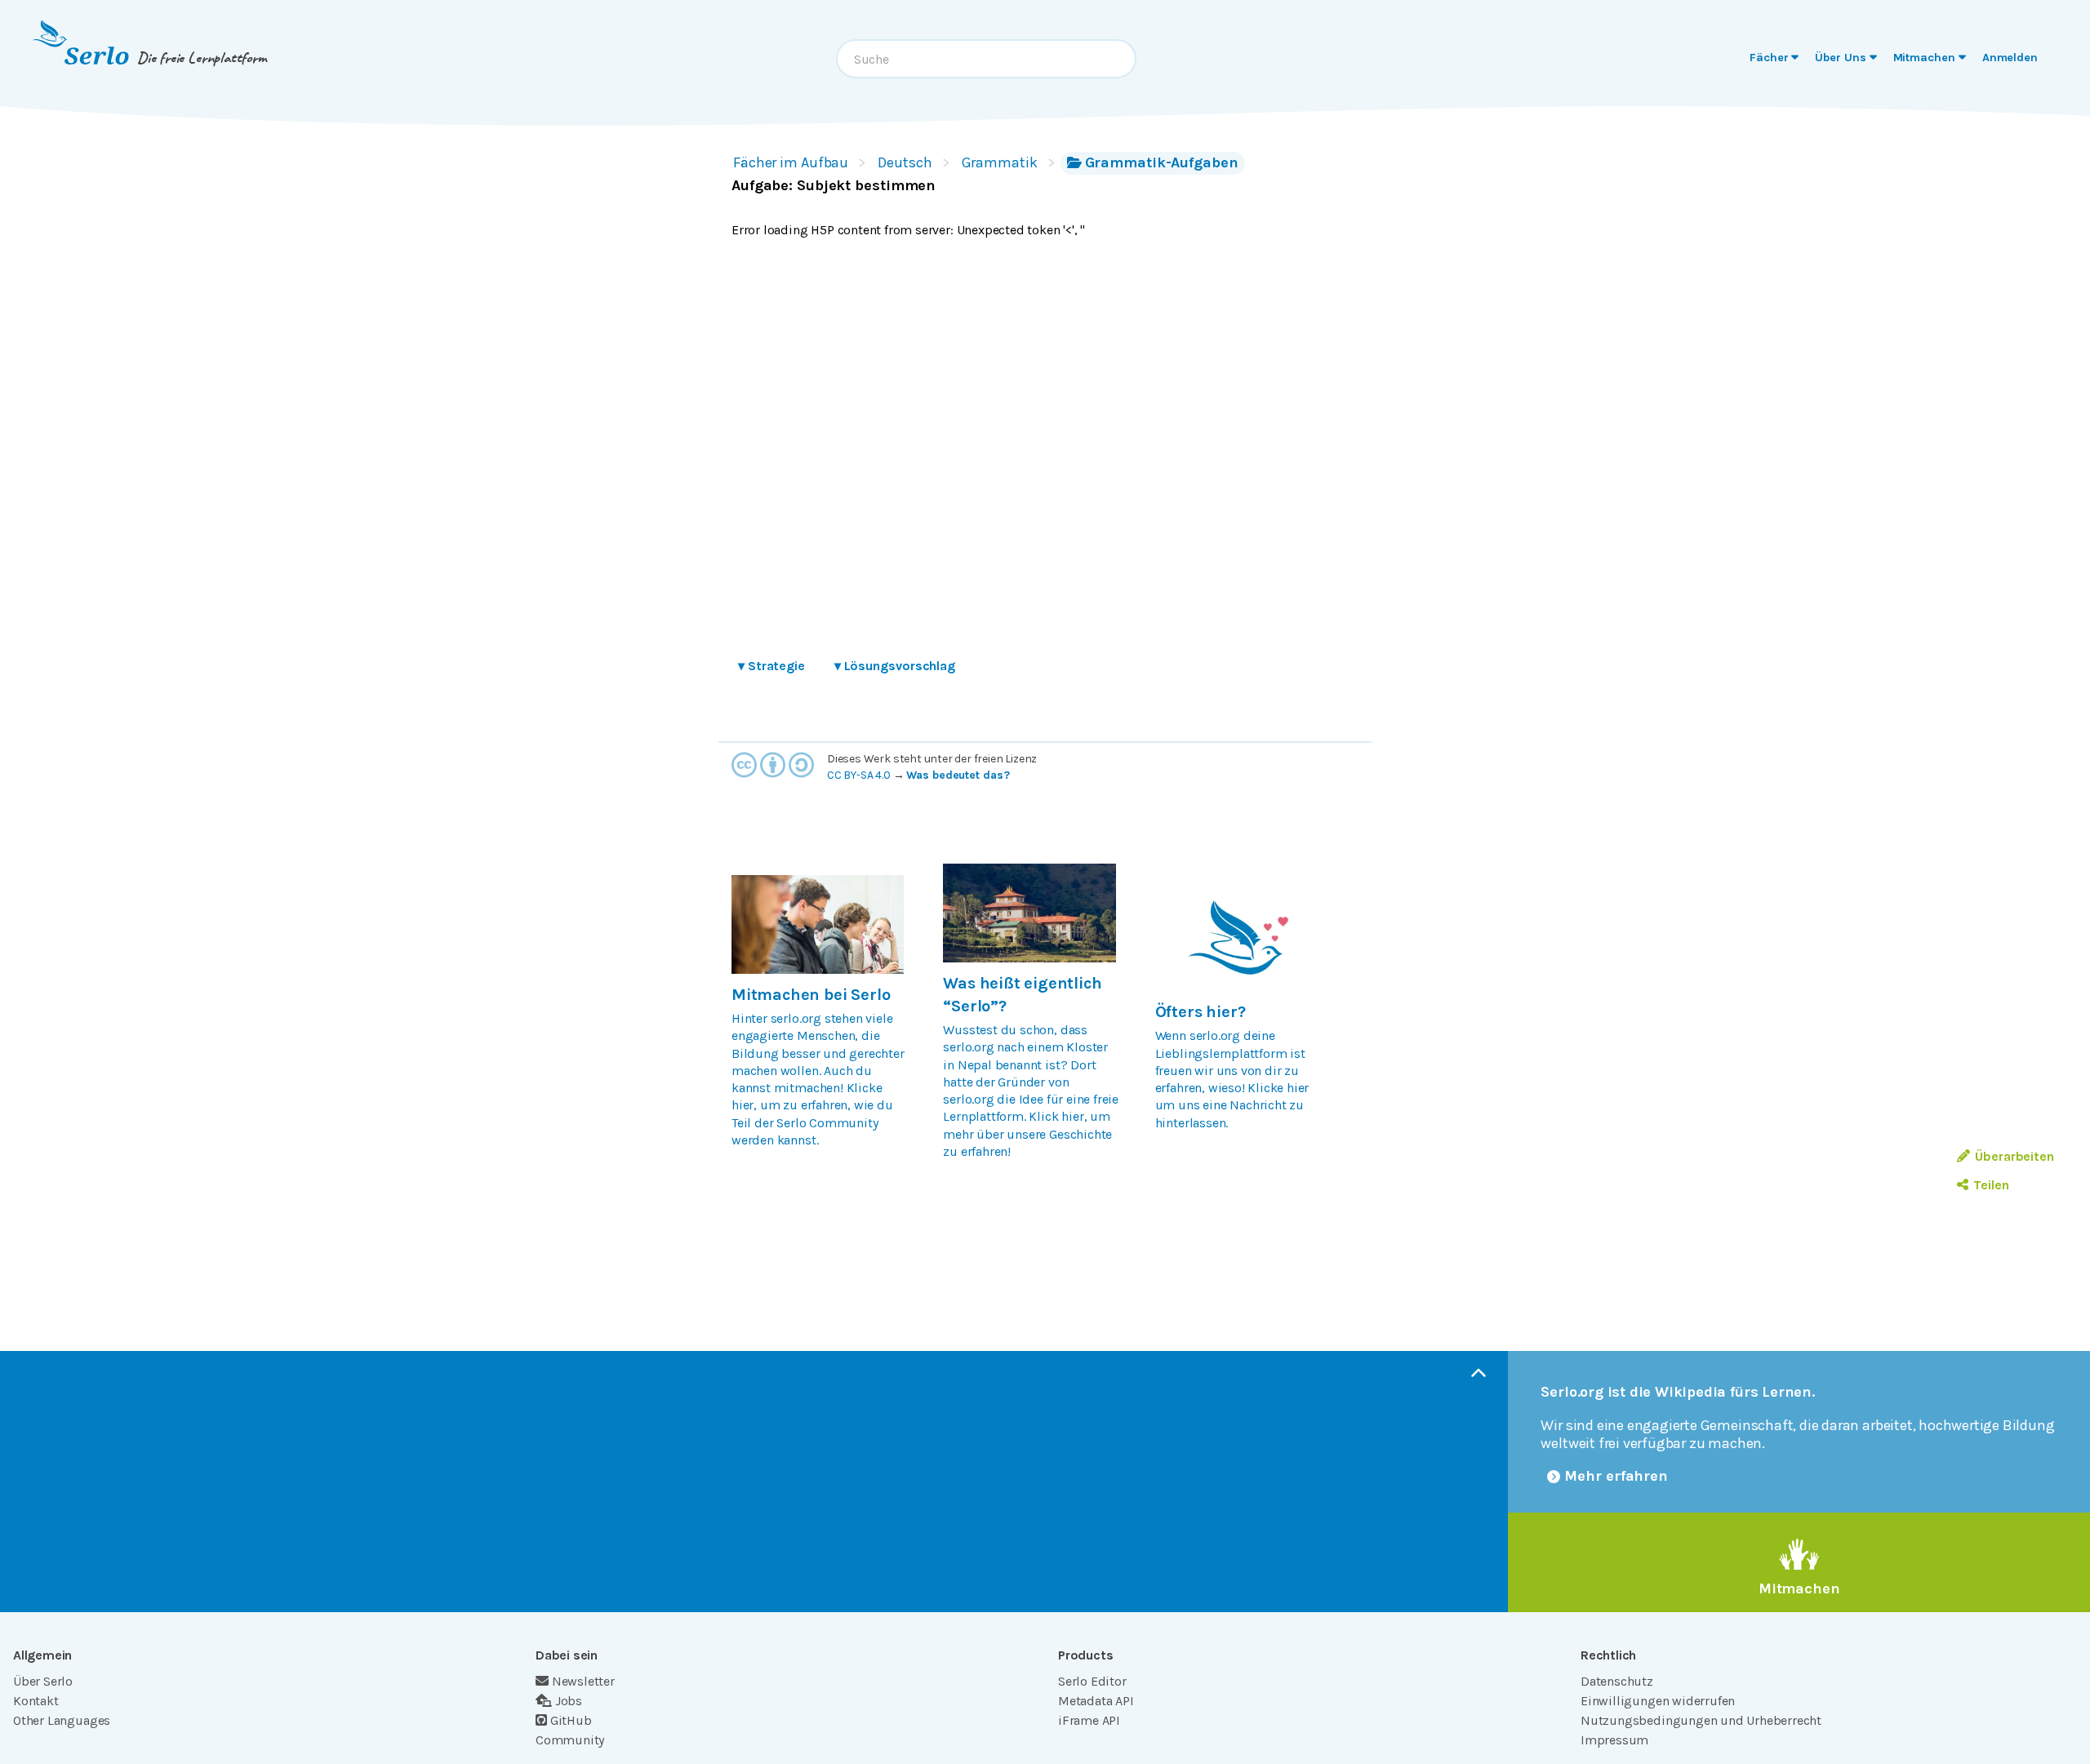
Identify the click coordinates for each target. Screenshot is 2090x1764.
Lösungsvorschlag (895, 666)
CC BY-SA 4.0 (859, 775)
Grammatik (1000, 162)
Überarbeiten (2014, 1156)
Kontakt (36, 1701)
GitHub (571, 1720)
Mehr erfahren (1616, 1476)
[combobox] (986, 59)
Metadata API (1096, 1701)
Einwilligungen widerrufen (1658, 1701)
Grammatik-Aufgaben (1162, 162)
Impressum (1614, 1740)
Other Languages (62, 1720)
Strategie (772, 666)
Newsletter (583, 1681)
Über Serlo (43, 1681)
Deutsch (905, 162)
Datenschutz (1617, 1681)
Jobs (569, 1701)
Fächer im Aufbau (791, 162)
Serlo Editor (1092, 1681)
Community (570, 1740)
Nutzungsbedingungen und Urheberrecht (1701, 1720)
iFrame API (1089, 1720)
